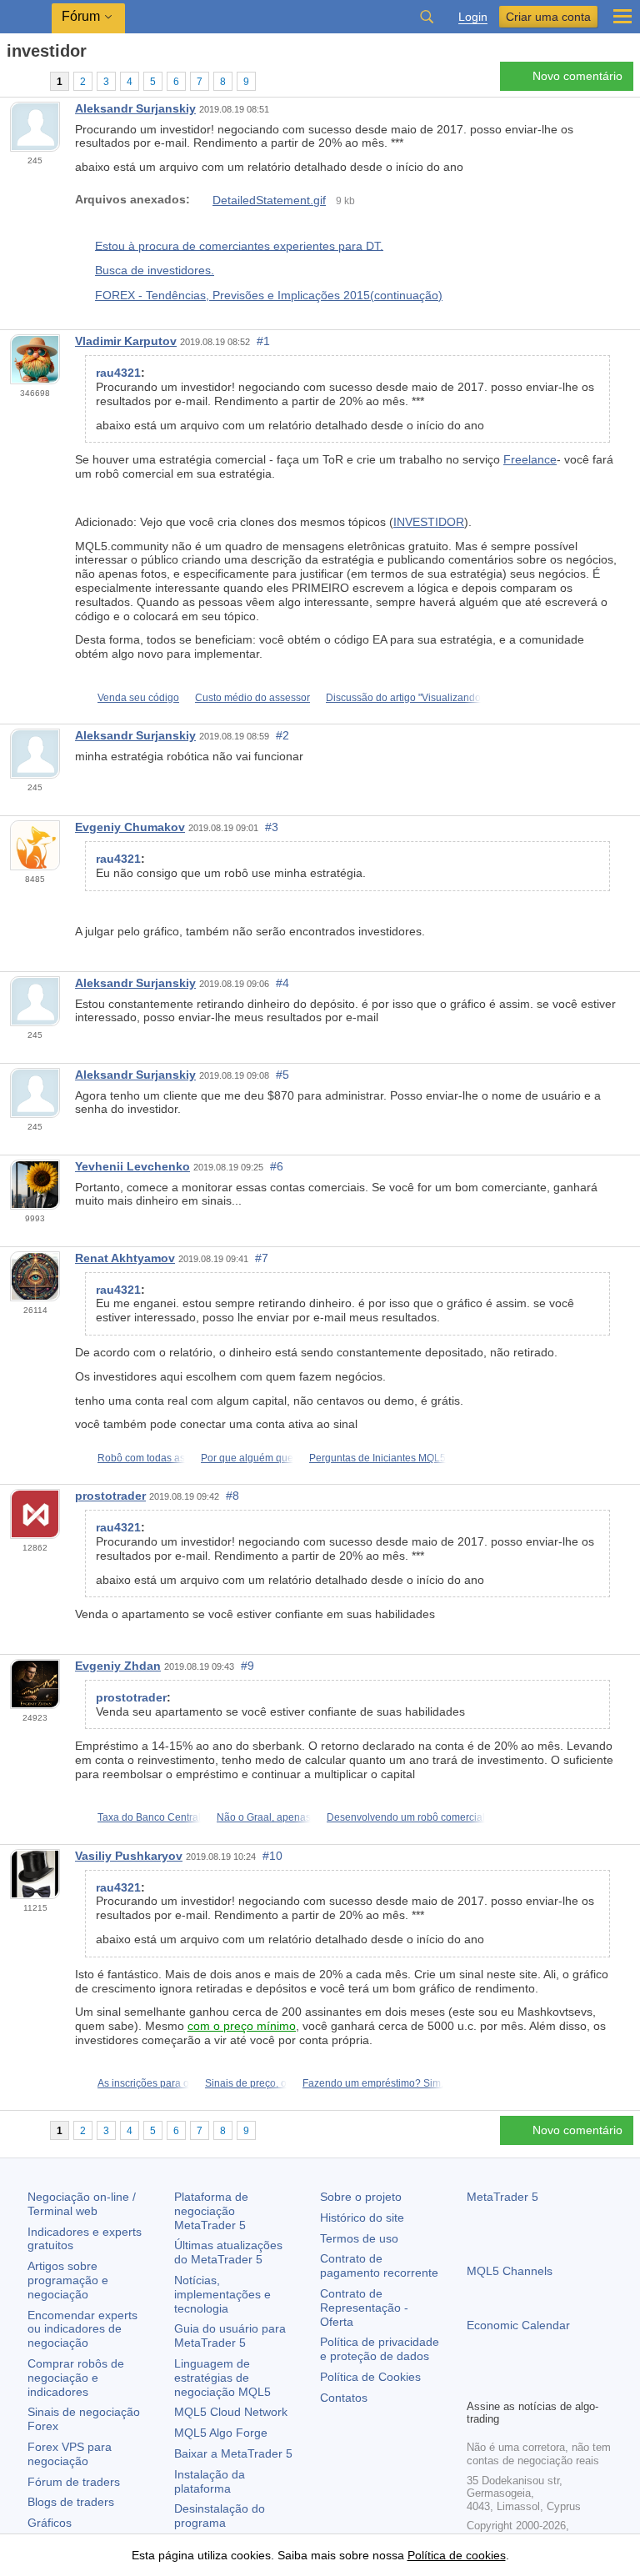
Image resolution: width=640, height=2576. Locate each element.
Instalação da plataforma (210, 2481)
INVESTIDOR (429, 522)
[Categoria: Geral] (32, 81)
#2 (282, 735)
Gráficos (50, 2523)
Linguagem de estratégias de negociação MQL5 (222, 2378)
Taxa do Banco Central (149, 1817)
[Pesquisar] (427, 17)
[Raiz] (12, 80)
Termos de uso (359, 2238)
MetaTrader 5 (502, 2197)
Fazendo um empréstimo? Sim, (373, 2083)
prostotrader (110, 1496)
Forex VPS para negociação (70, 2454)
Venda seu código (138, 698)
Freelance (530, 459)
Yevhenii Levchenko (132, 1166)
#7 (262, 1258)
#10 (272, 1856)
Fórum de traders (74, 2482)
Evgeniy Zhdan (118, 1666)
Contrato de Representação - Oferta (364, 2308)
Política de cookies (457, 2555)
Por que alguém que (247, 1458)
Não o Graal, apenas (264, 1817)
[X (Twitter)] (530, 2383)
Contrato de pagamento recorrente (379, 2265)
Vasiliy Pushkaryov (129, 1856)
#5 (282, 1075)
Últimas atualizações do (228, 2252)
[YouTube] (557, 2383)
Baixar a (233, 2453)
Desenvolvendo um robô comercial (406, 1817)
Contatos (344, 2398)
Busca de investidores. (155, 270)
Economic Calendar (518, 2325)
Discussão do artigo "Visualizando (403, 698)
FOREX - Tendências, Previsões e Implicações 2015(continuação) (269, 295)
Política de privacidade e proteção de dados (380, 2349)
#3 (272, 827)
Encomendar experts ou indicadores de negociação (82, 2329)
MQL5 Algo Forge (221, 2433)
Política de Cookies (370, 2377)
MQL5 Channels (510, 2271)
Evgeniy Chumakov (130, 827)
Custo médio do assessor (252, 698)
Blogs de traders (71, 2502)
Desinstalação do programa (220, 2516)
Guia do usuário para (230, 2335)
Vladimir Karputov (126, 341)
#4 (282, 983)
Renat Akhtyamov (125, 1258)
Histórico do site (362, 2218)
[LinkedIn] (583, 2383)
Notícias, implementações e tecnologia (222, 2294)
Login (473, 17)
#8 (232, 1496)
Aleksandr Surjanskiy (135, 108)
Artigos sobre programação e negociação (68, 2280)
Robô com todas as (141, 1458)
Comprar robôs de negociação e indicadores (76, 2378)
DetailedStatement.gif (269, 200)
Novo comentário (577, 76)
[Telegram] (503, 2383)
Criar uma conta (548, 17)
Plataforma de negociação (211, 2211)
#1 (263, 341)
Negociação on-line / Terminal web (82, 2204)
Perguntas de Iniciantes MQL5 (377, 1458)
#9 (247, 1666)
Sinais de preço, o (246, 2083)
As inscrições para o (143, 2083)
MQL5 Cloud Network (231, 2412)
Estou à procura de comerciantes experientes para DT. (239, 245)
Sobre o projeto (361, 2197)
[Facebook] (477, 2383)
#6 (277, 1166)
